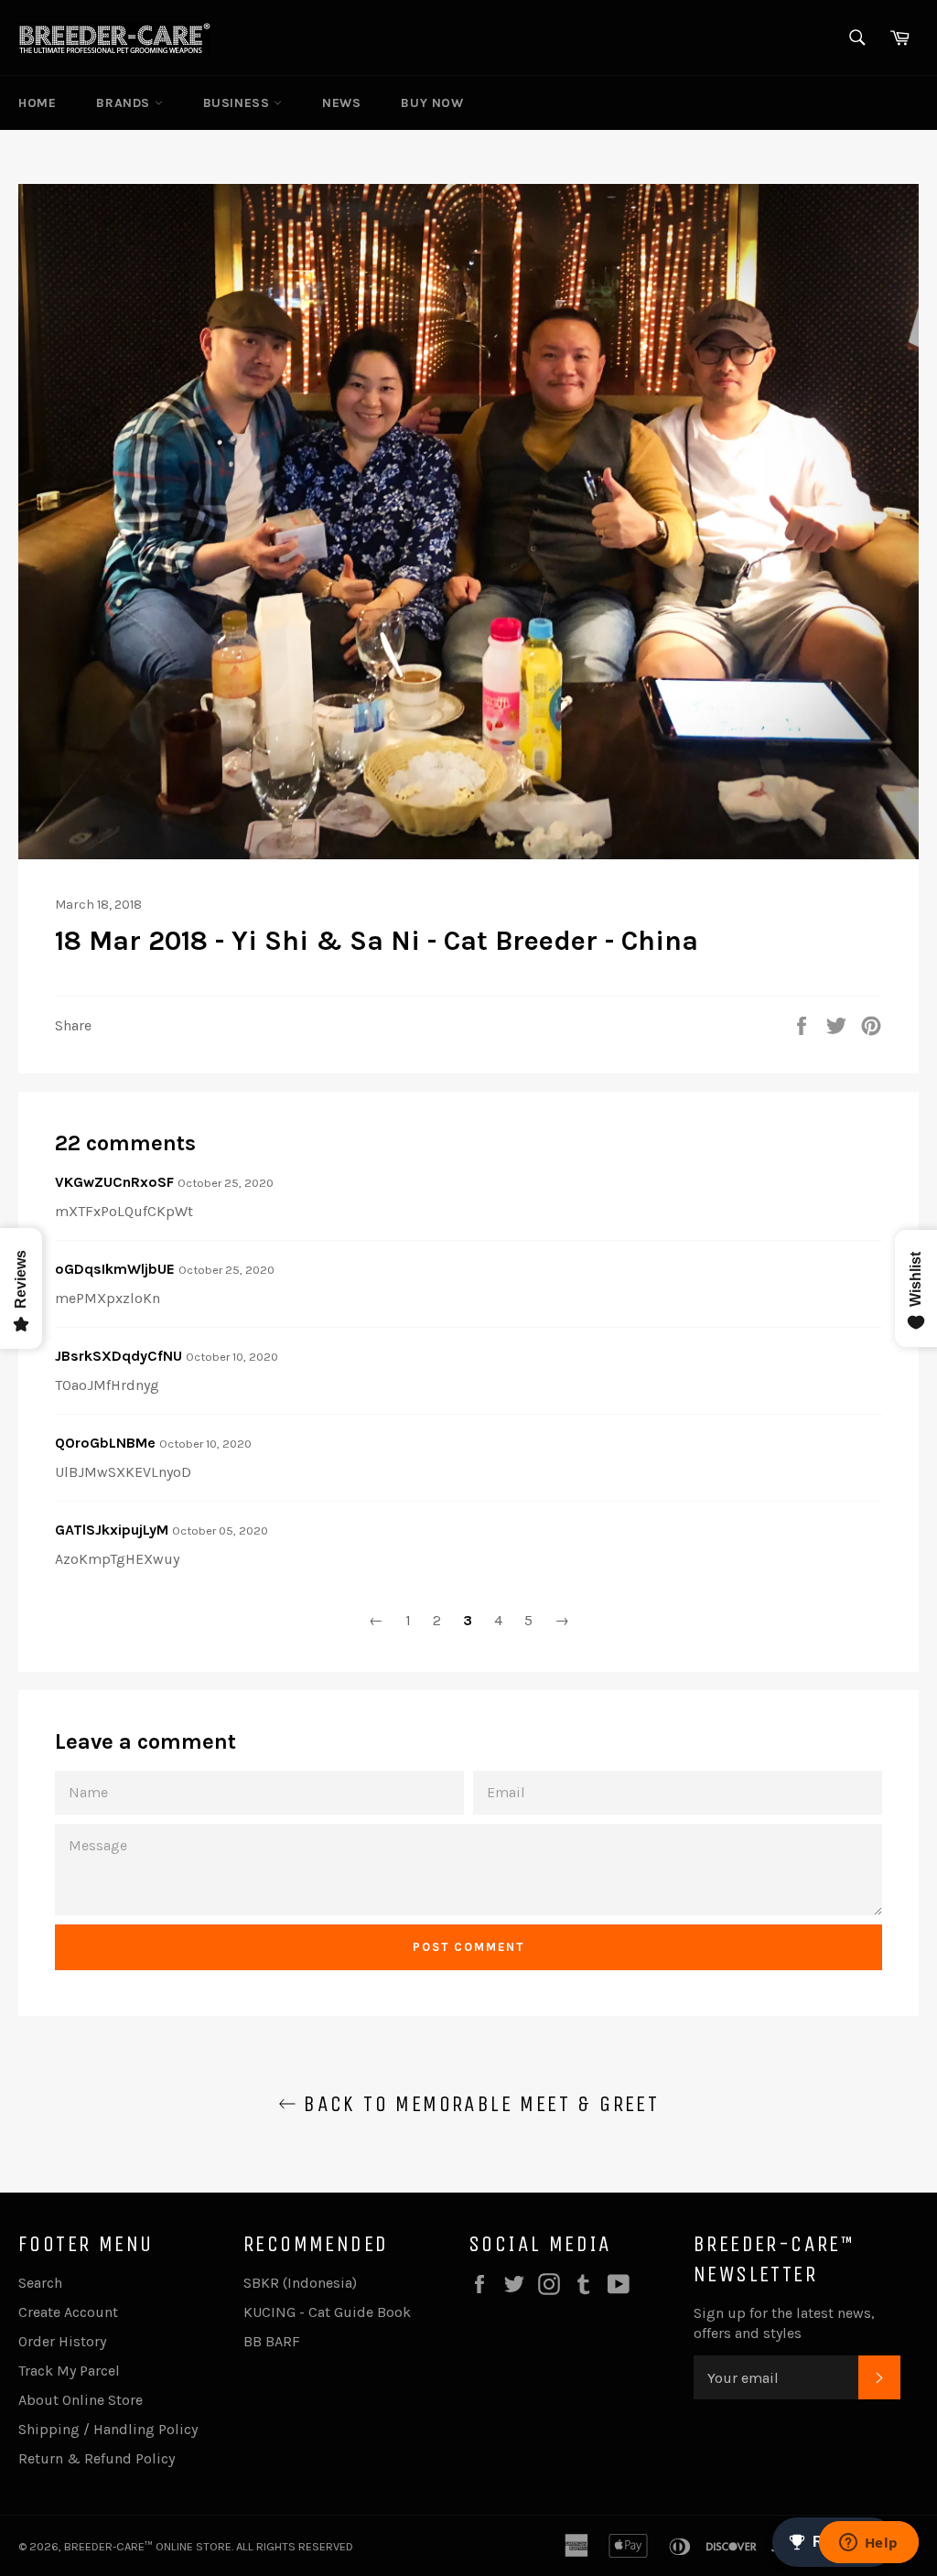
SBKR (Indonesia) (300, 2283)
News (341, 103)
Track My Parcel (69, 2371)
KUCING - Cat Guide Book (327, 2312)
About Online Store (81, 2400)
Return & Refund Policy (97, 2458)
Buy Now (432, 103)
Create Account (68, 2312)
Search (40, 2283)
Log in (832, 103)
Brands (125, 103)
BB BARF (272, 2341)
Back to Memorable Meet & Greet (478, 2104)
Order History (62, 2341)
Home (37, 103)
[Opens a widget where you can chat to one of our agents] (868, 2544)
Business (238, 103)
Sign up (893, 103)
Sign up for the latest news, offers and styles (784, 2323)
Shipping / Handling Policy (108, 2429)
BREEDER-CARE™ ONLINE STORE (148, 2546)
